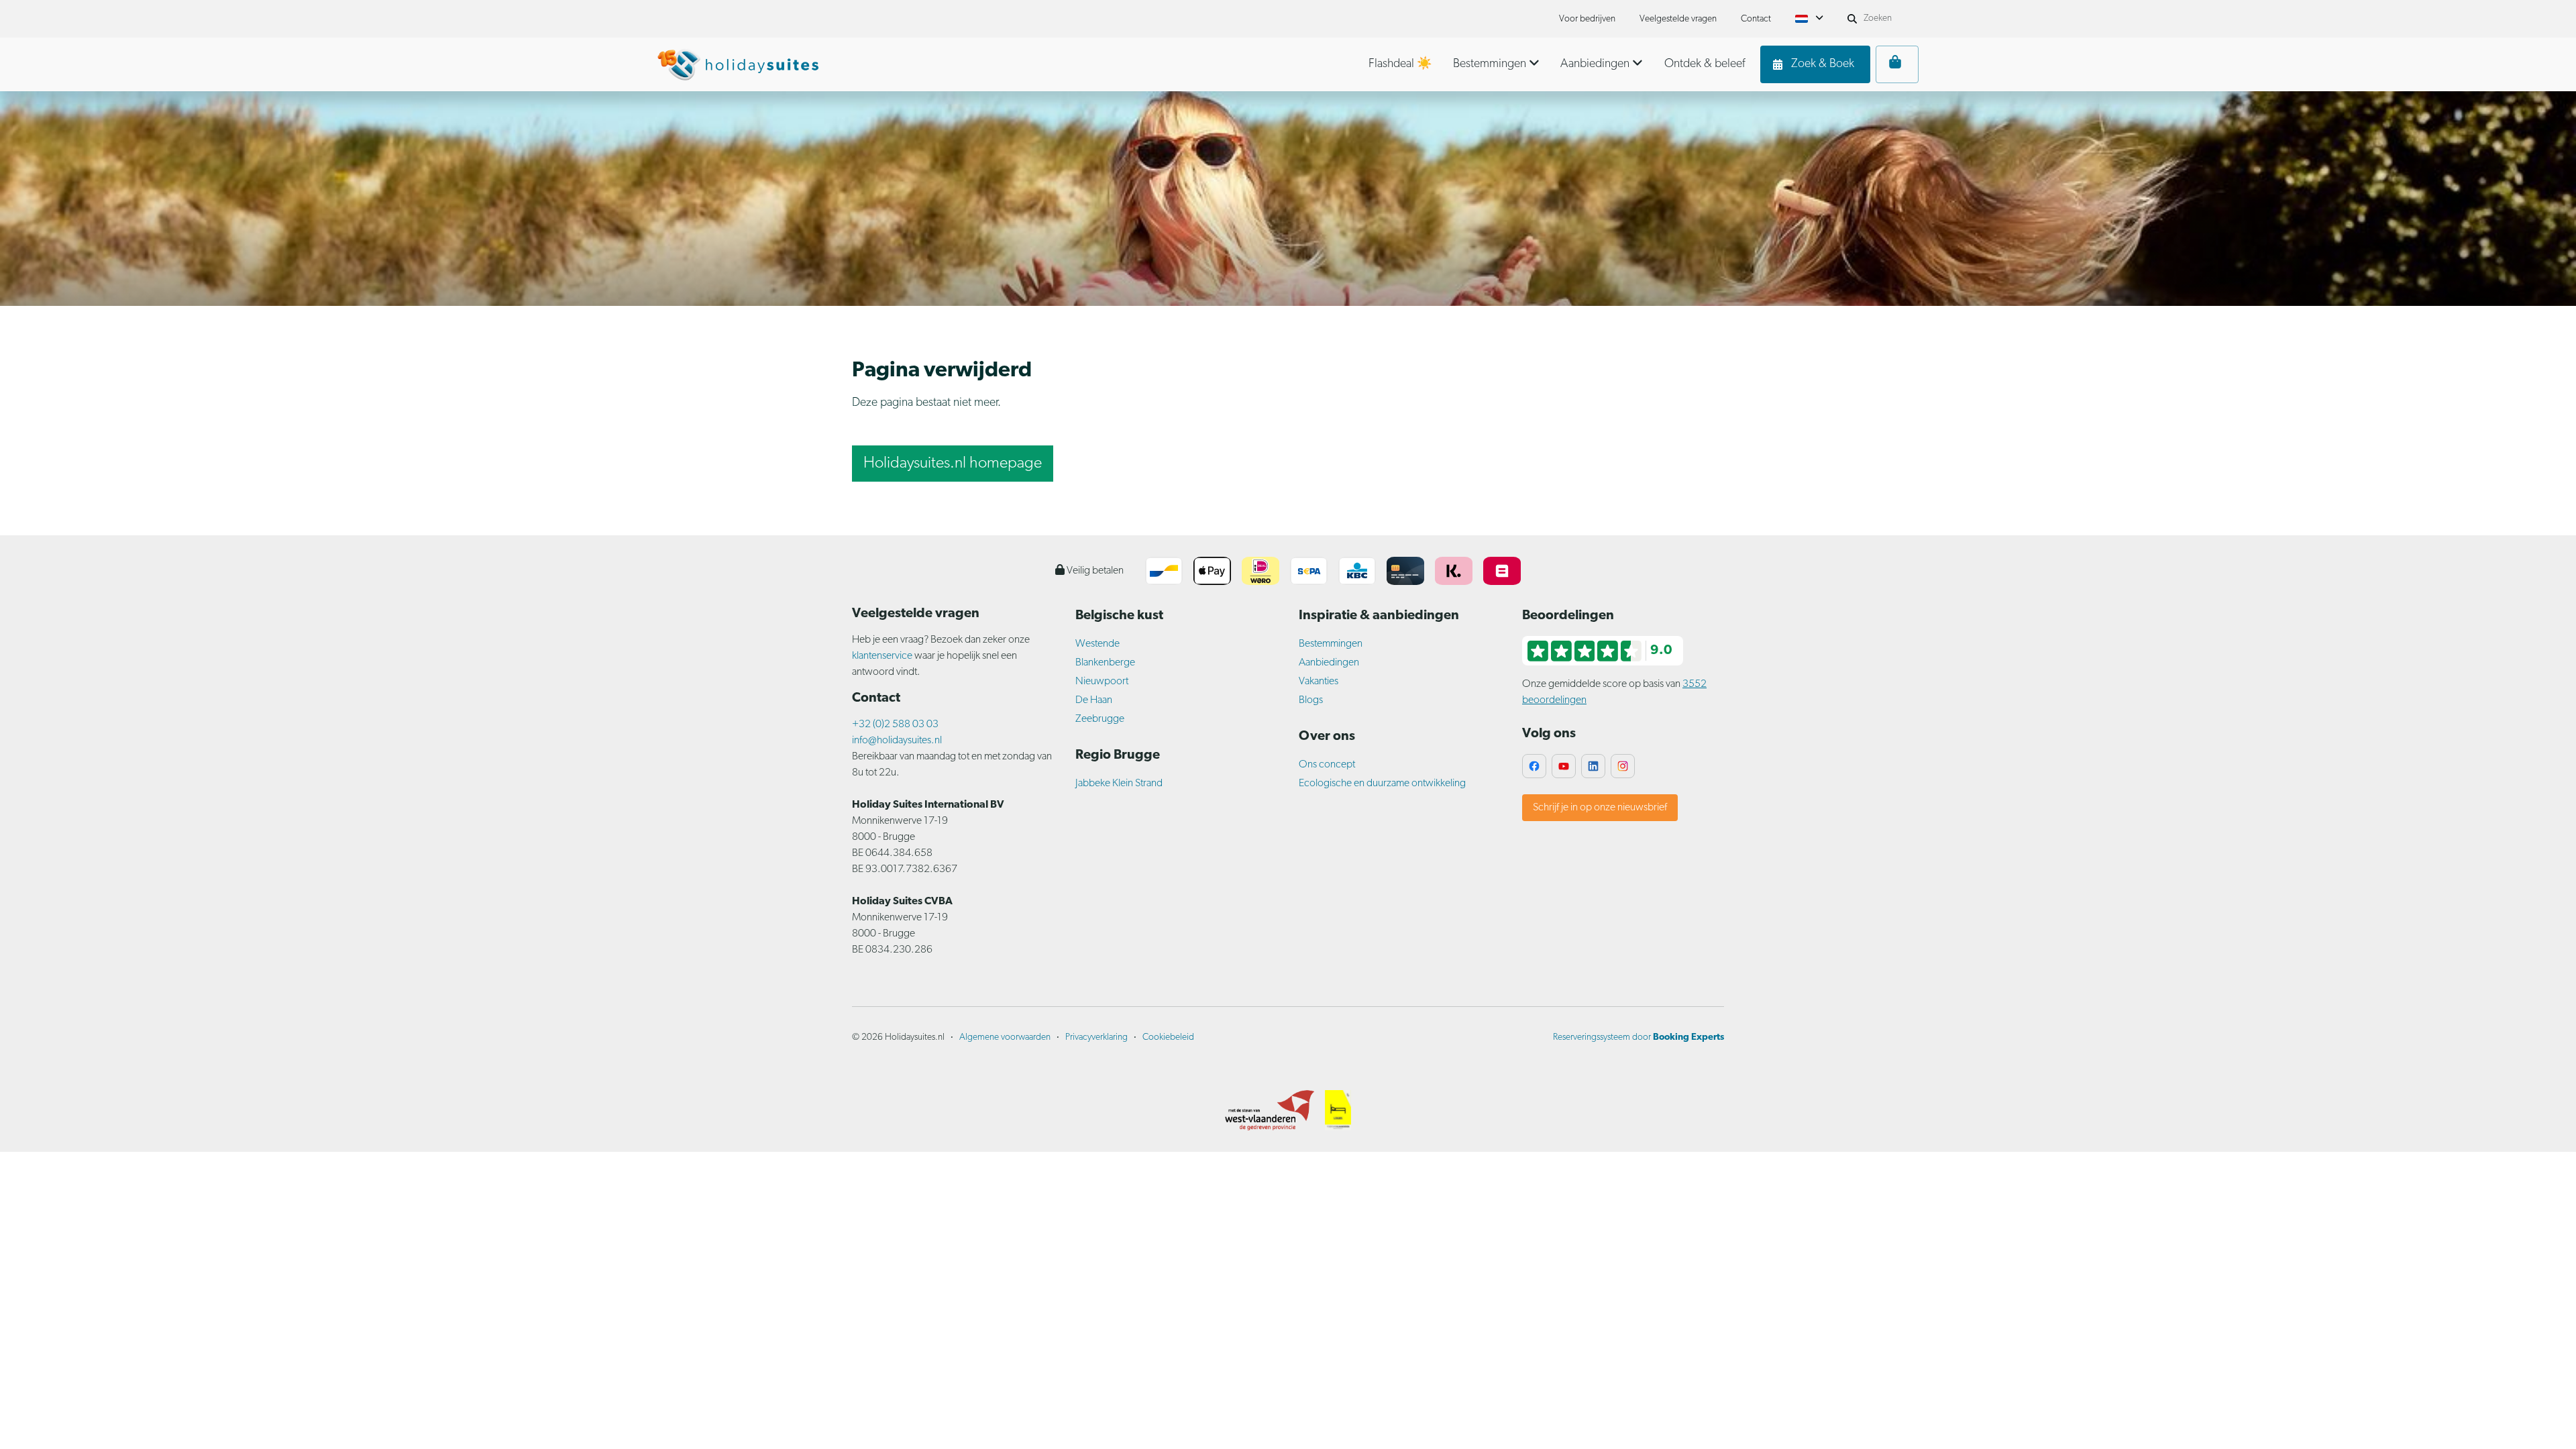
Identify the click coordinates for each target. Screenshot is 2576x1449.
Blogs (1311, 700)
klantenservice (883, 656)
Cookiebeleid (1168, 1037)
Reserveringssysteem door (1639, 1037)
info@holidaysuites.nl (897, 741)
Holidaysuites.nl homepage (953, 464)
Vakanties (1319, 682)
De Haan (1094, 700)
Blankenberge (1105, 663)
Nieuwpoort (1102, 682)
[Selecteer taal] (1809, 19)
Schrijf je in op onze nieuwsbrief (1600, 808)
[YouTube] (1564, 766)
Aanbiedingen (1329, 663)
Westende (1097, 644)
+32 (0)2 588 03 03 (895, 724)
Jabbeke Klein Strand (1119, 784)
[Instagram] (1623, 766)
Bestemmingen (1331, 644)
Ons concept (1327, 765)
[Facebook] (1534, 766)
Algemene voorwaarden (1005, 1037)
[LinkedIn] (1593, 766)
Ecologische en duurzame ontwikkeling (1382, 784)
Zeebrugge (1100, 719)
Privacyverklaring (1096, 1037)
